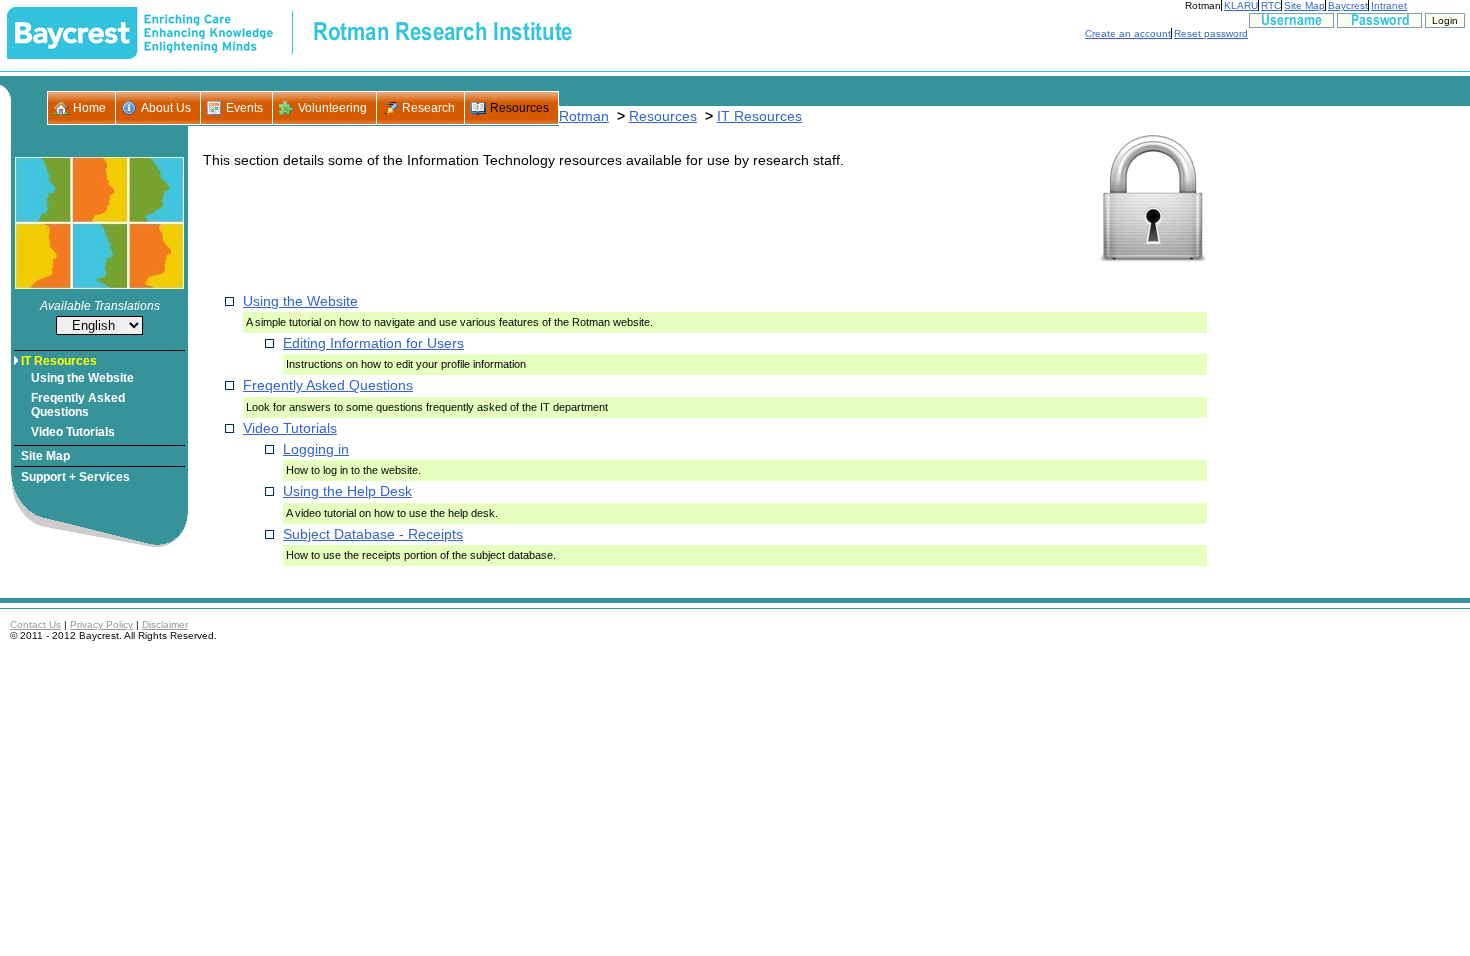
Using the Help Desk (347, 491)
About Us (166, 108)
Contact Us (35, 624)
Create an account (1128, 33)
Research (428, 108)
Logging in (316, 449)
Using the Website (82, 378)
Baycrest (1348, 5)
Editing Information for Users (373, 343)
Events (244, 108)
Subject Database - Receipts (373, 534)
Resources (519, 108)
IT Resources (59, 361)
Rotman (1203, 5)
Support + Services (75, 477)
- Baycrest (72, 33)
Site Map (1304, 5)
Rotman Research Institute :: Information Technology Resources (289, 33)
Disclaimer (165, 624)
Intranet (1389, 5)
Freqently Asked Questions (78, 405)
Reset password (1211, 33)
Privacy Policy (101, 624)
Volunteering (332, 108)
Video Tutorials (73, 432)
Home (89, 108)
